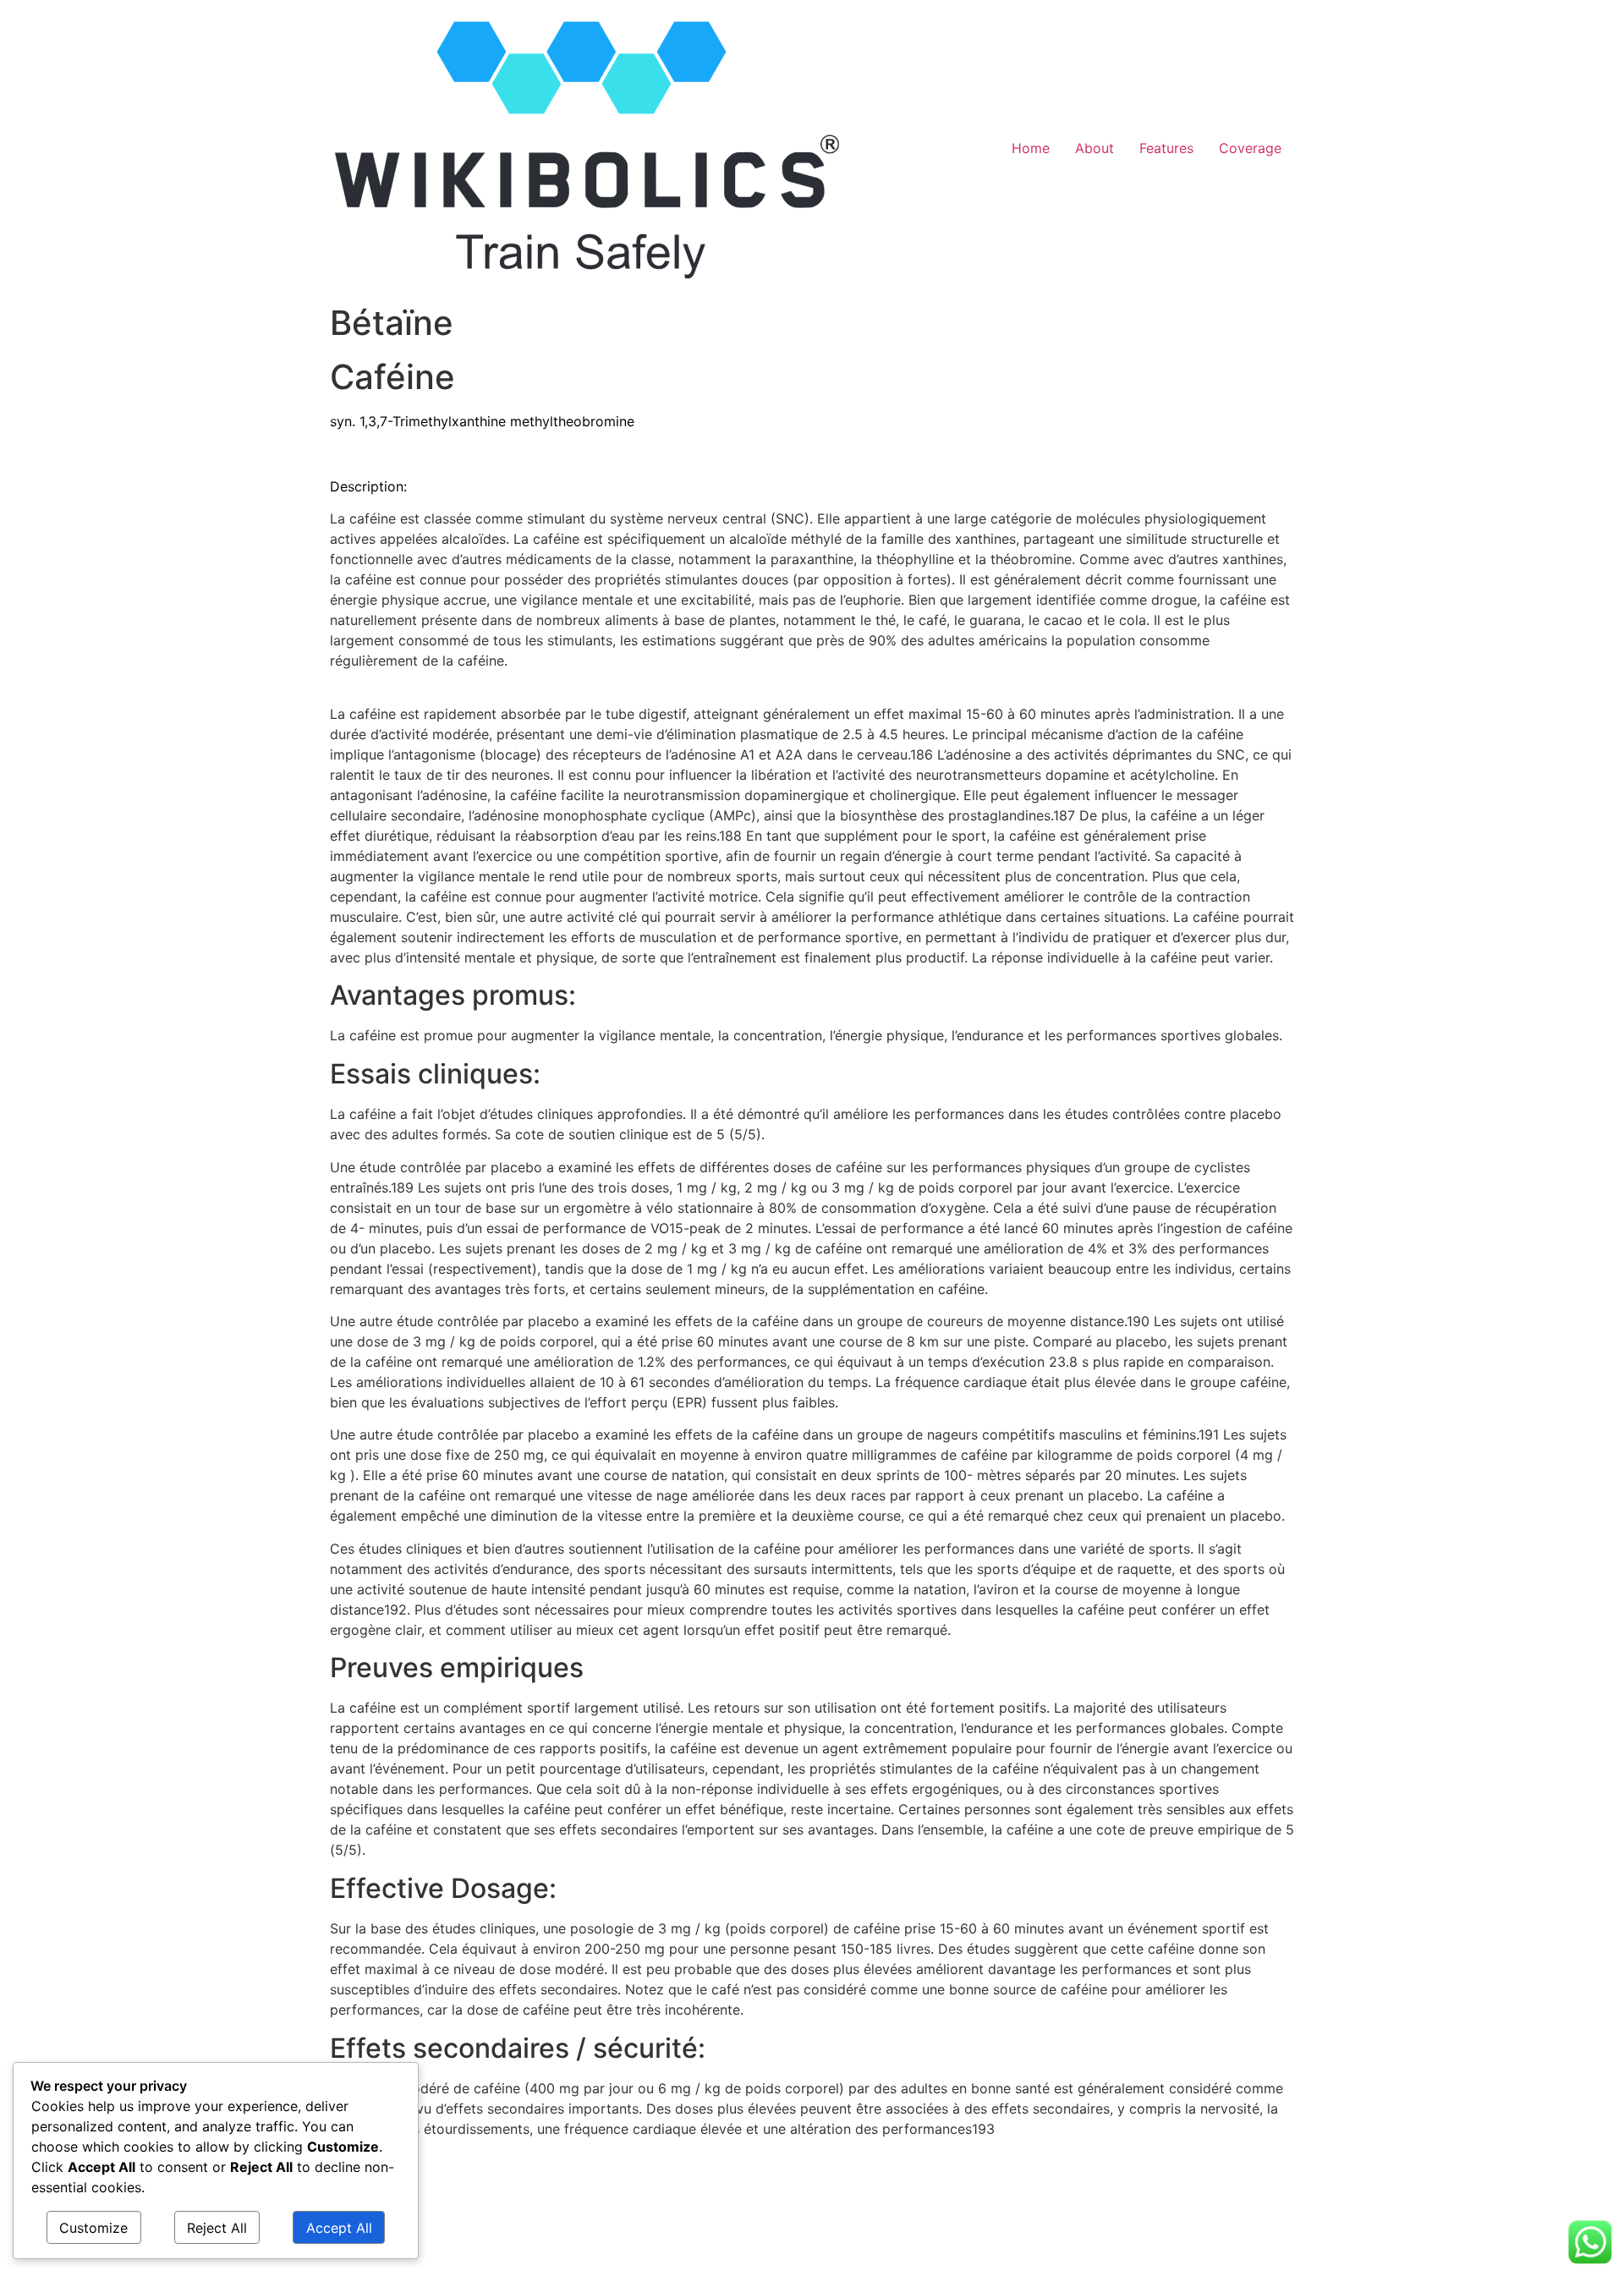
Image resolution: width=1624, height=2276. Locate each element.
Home (1031, 148)
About (1095, 148)
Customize (93, 2228)
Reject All (217, 2228)
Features (1166, 148)
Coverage (1250, 148)
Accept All (339, 2228)
